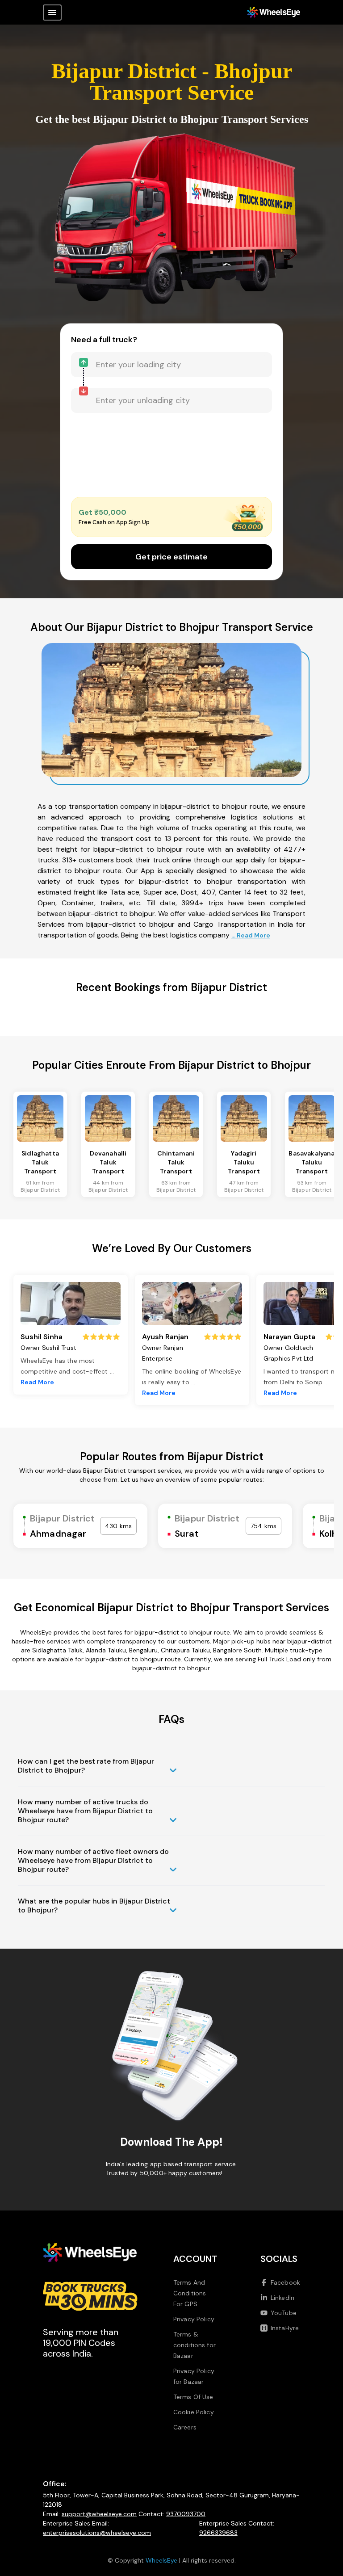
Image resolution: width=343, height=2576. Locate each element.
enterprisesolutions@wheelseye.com (97, 2533)
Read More (37, 1382)
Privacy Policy (194, 2319)
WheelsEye (161, 2560)
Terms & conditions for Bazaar (195, 2345)
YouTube (284, 2313)
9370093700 (186, 2514)
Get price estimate (171, 557)
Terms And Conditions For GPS (190, 2293)
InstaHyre (285, 2328)
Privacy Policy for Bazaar (194, 2376)
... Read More (251, 935)
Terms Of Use (193, 2397)
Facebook (285, 2282)
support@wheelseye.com (99, 2514)
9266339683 (218, 2533)
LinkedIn (282, 2298)
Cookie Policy (194, 2412)
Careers (185, 2427)
